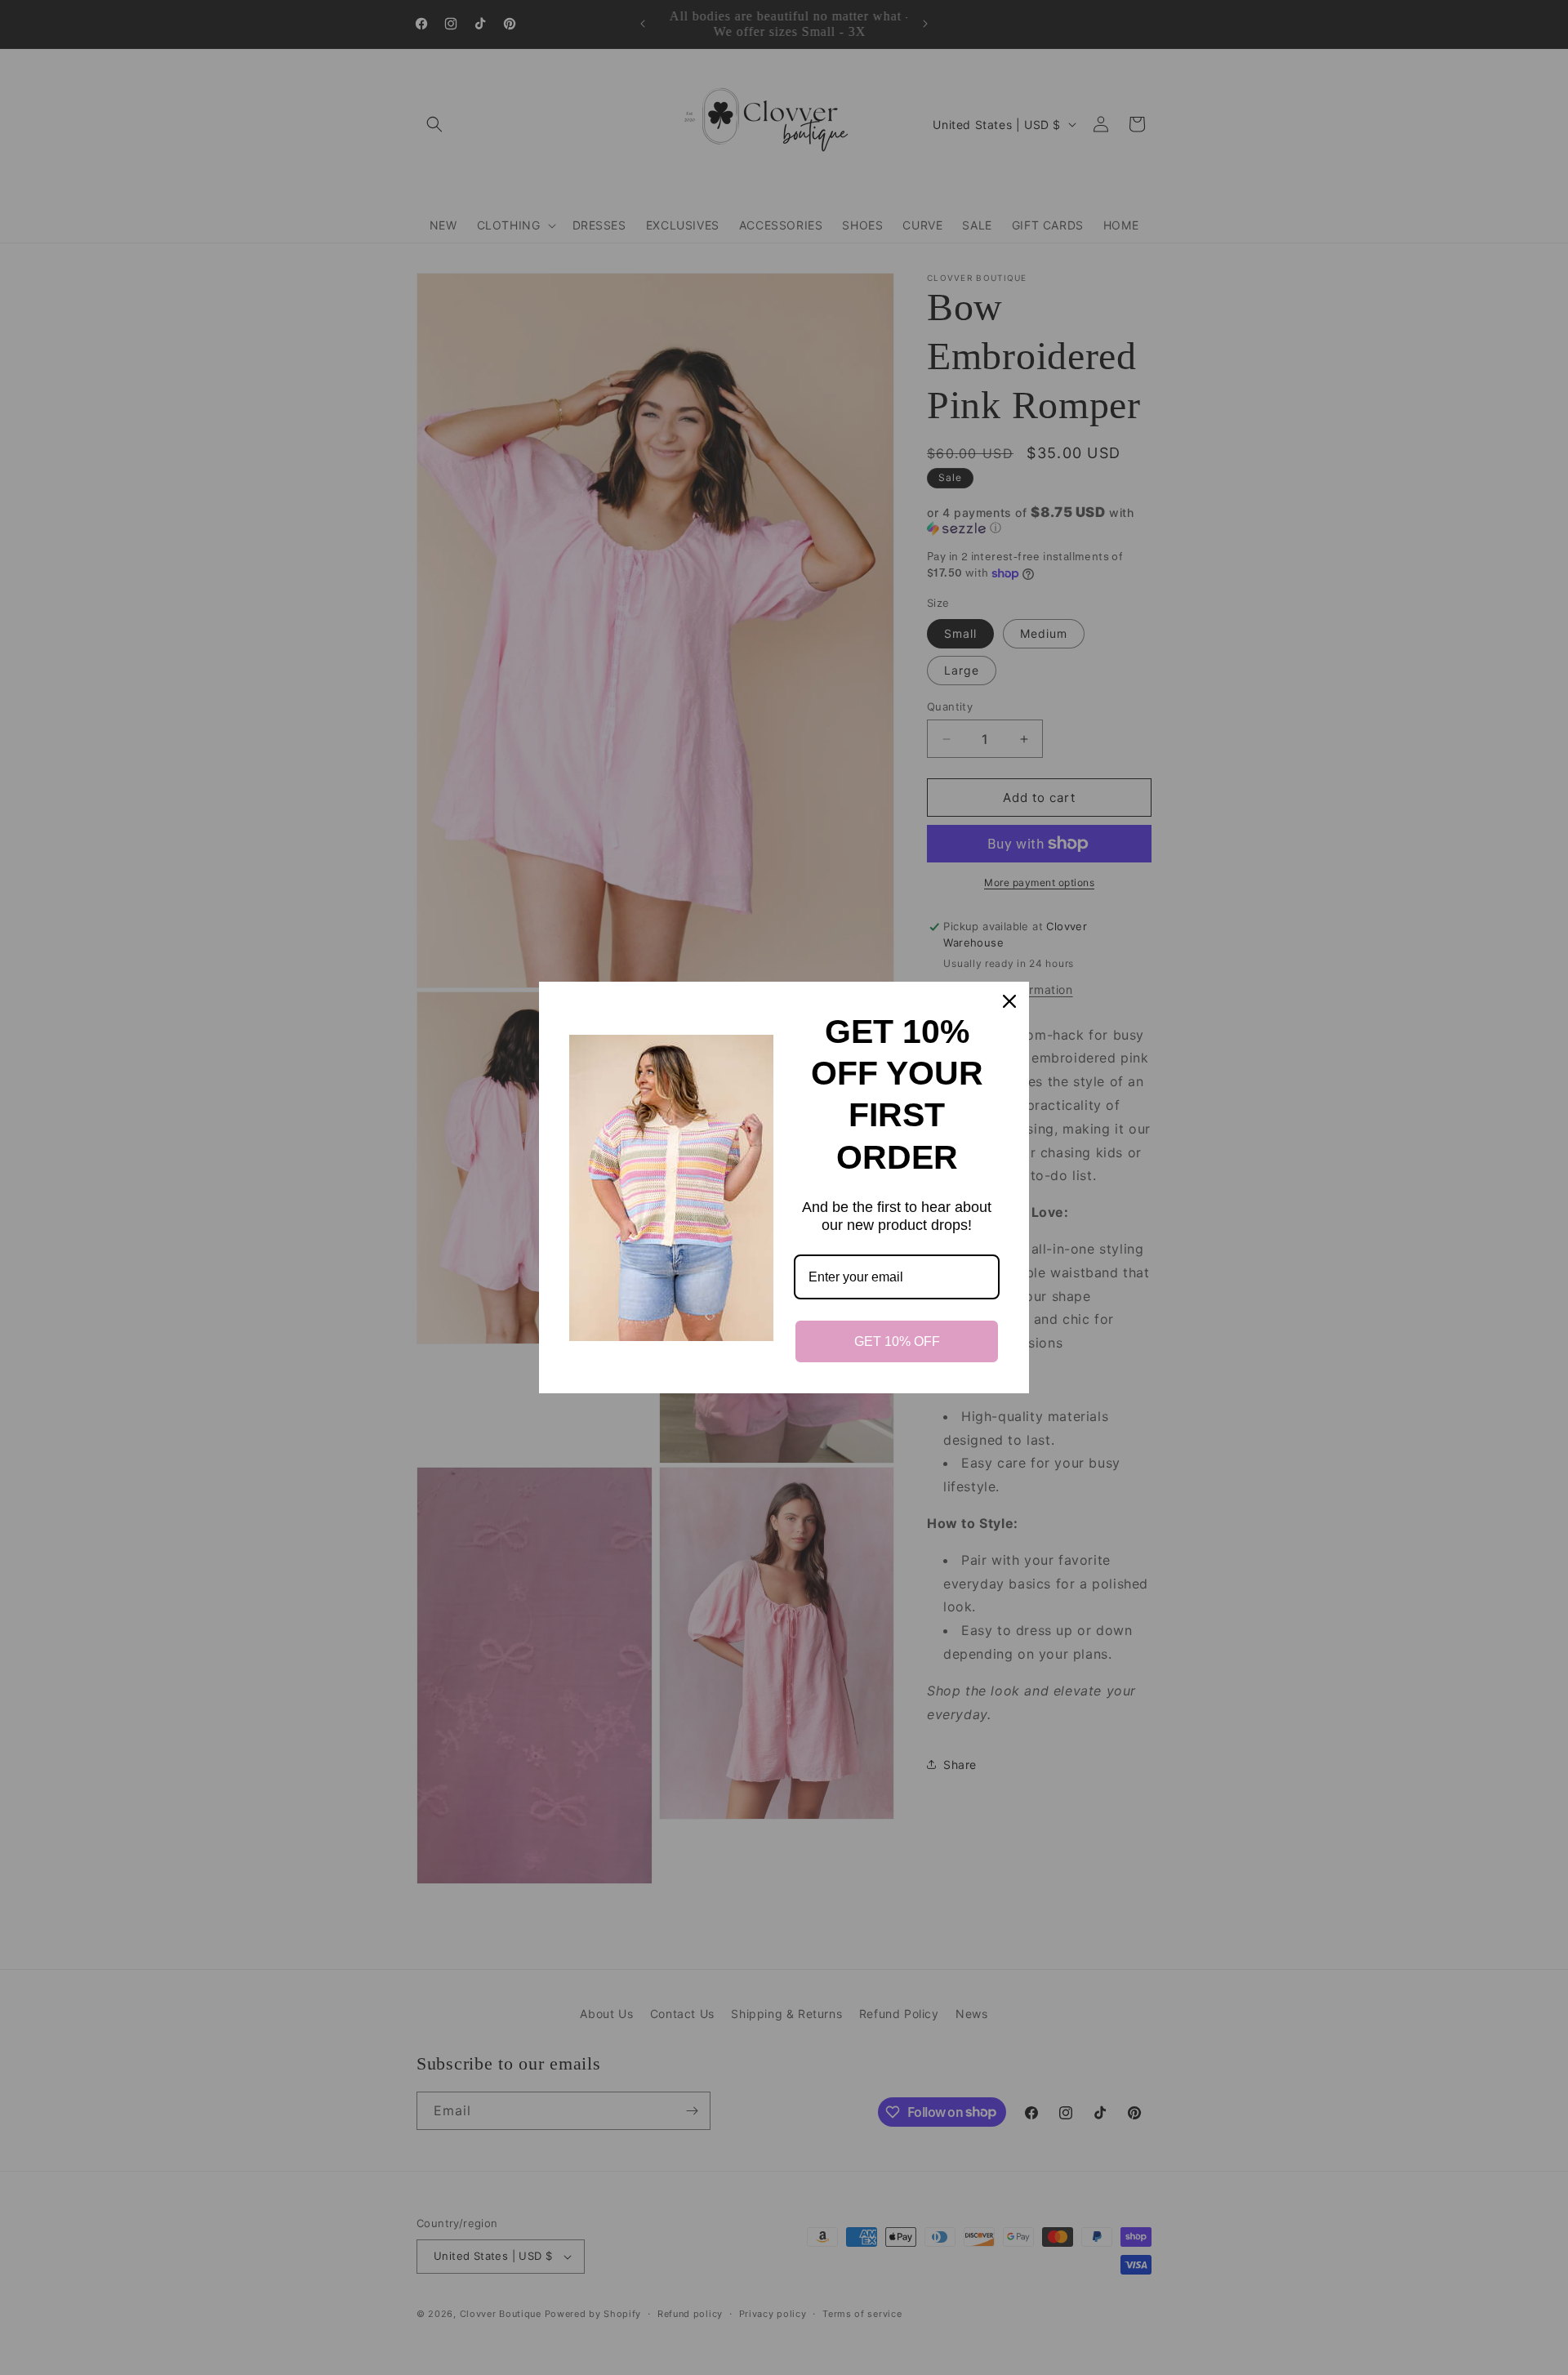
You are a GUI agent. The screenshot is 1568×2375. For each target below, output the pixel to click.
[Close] (1009, 1001)
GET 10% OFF (897, 1341)
